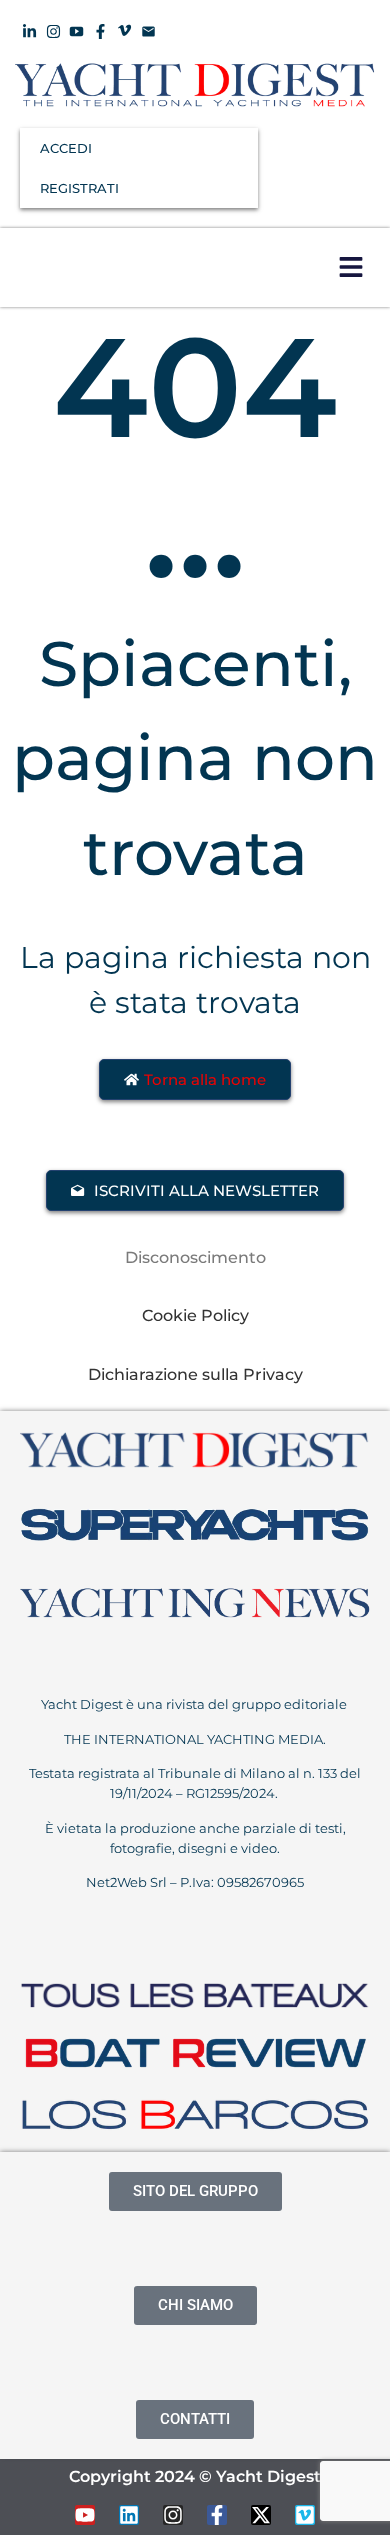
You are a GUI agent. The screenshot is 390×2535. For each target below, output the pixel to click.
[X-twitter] (261, 2515)
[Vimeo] (305, 2515)
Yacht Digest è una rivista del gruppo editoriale (195, 1704)
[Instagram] (173, 2515)
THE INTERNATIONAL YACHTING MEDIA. (195, 1739)
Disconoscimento (195, 1257)
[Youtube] (85, 2515)
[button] (350, 267)
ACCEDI (66, 148)
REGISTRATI (79, 188)
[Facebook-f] (217, 2515)
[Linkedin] (129, 2515)
